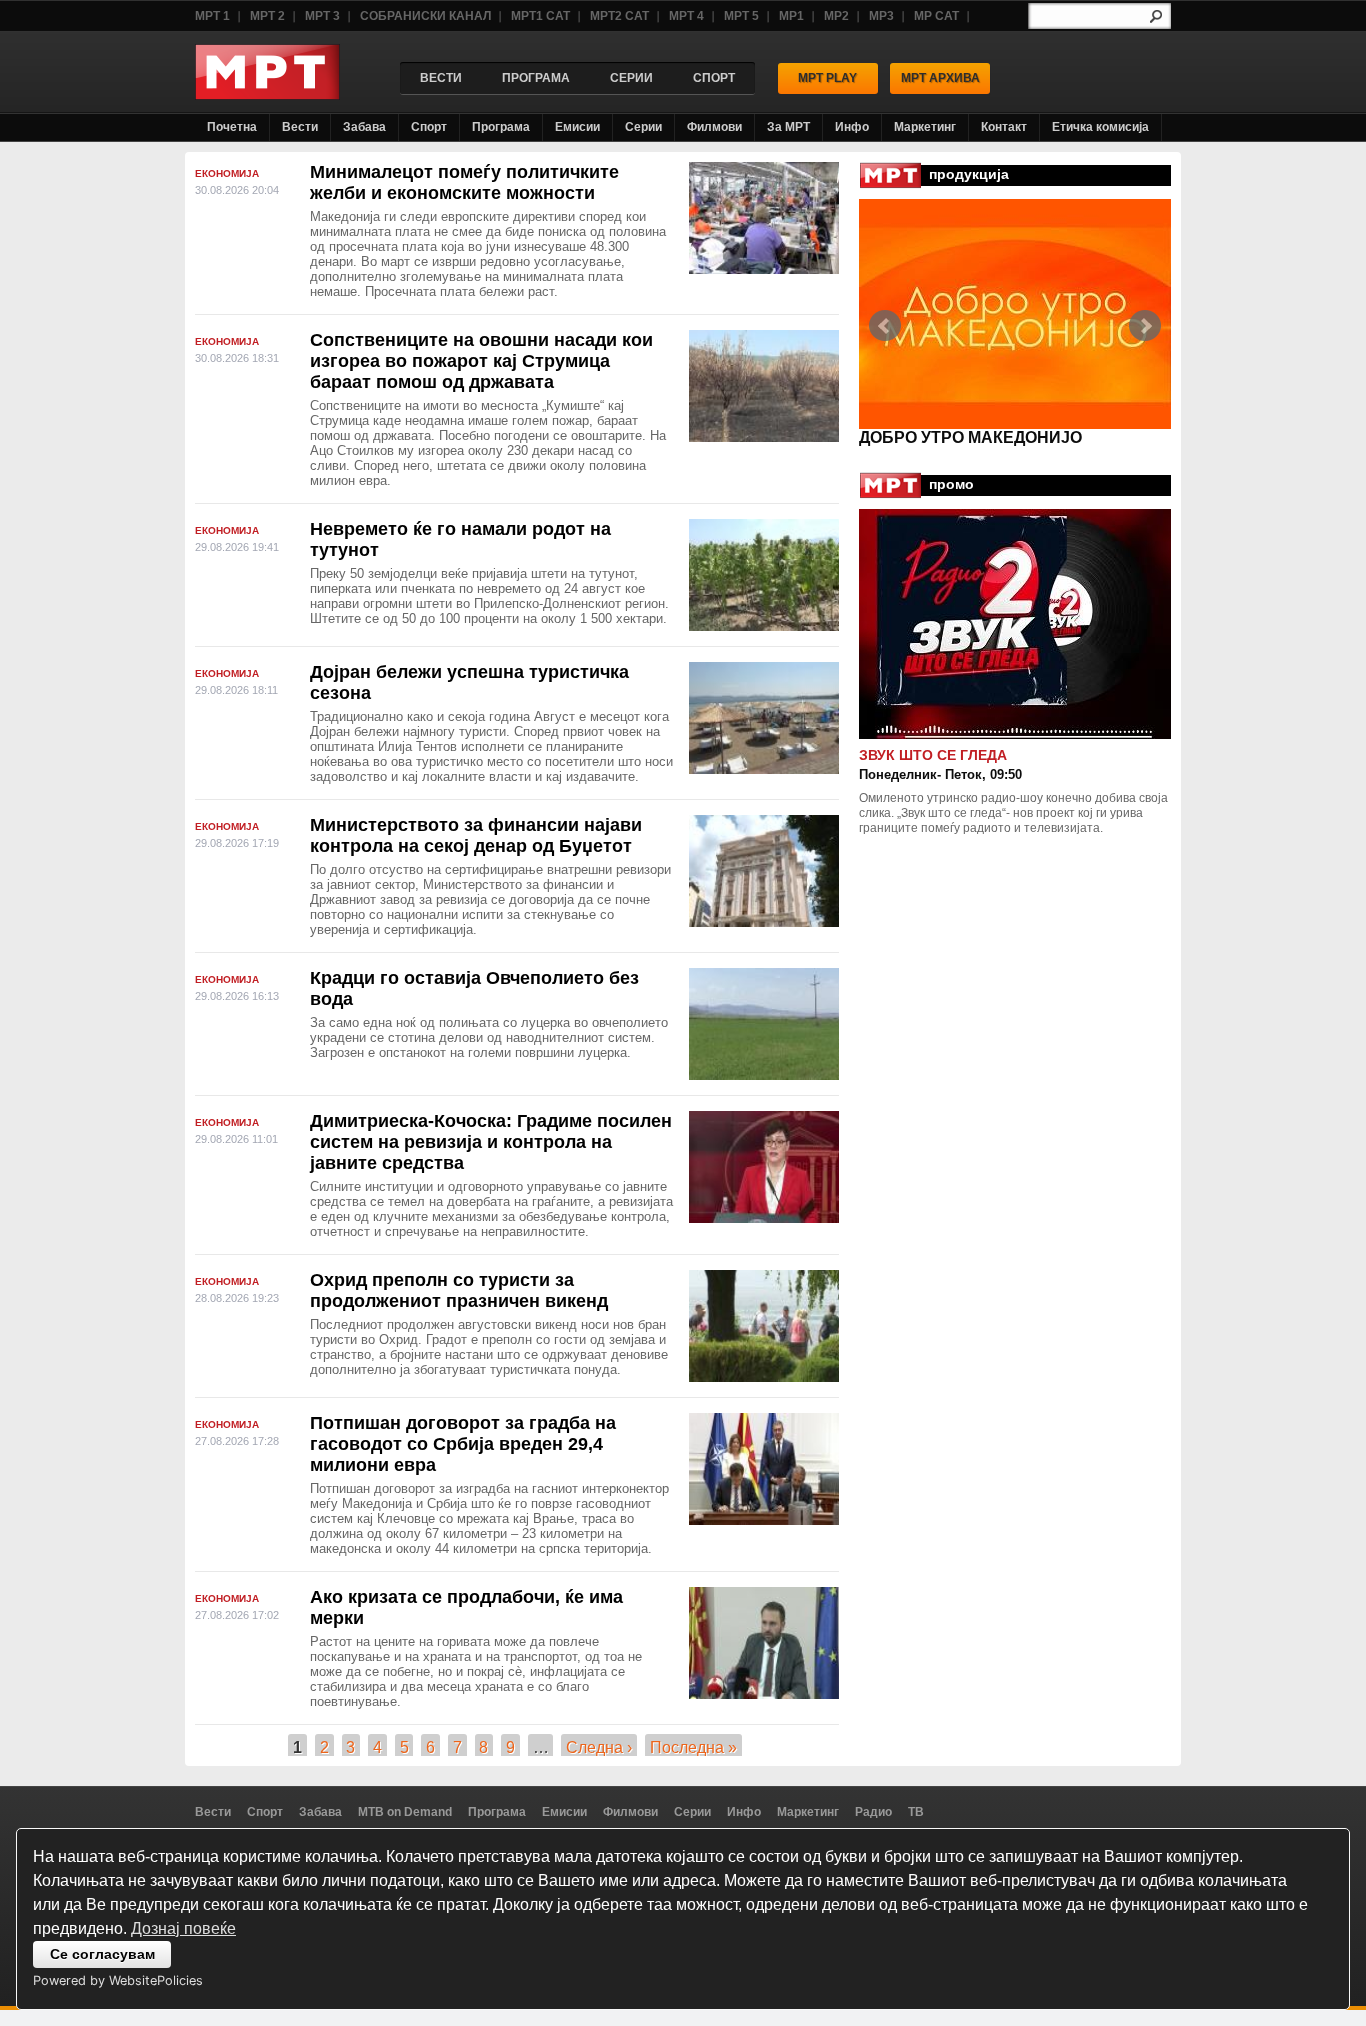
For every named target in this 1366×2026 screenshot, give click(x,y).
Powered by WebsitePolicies (118, 1980)
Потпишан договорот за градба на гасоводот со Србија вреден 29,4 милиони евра (463, 1444)
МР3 (881, 16)
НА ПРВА (896, 437)
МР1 (791, 16)
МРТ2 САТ (619, 16)
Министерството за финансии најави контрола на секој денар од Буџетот (476, 835)
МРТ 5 (741, 16)
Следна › (599, 1747)
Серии (643, 127)
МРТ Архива (940, 78)
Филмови (714, 127)
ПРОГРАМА (536, 78)
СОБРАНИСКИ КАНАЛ (425, 16)
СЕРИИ (631, 78)
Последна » (693, 1747)
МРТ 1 (212, 16)
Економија (227, 173)
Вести (300, 127)
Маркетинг (925, 127)
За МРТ (788, 127)
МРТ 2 (267, 16)
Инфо (852, 127)
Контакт (1004, 127)
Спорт (429, 127)
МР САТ (936, 16)
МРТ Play (827, 78)
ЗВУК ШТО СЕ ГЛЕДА (933, 755)
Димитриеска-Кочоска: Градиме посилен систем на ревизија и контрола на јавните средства (491, 1142)
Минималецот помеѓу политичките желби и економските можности (464, 182)
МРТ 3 (322, 16)
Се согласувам (102, 1954)
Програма (501, 127)
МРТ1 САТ (540, 16)
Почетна (232, 127)
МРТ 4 (686, 16)
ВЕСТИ (441, 78)
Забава (364, 127)
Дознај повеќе (183, 1928)
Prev (885, 326)
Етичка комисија (1100, 127)
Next (1145, 326)
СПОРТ (714, 78)
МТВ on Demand (405, 1812)
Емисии (577, 127)
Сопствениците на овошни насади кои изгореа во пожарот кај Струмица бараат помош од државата (481, 361)
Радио (873, 1812)
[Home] (267, 94)
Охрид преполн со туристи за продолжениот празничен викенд (459, 1290)
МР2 (836, 16)
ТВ (916, 1812)
